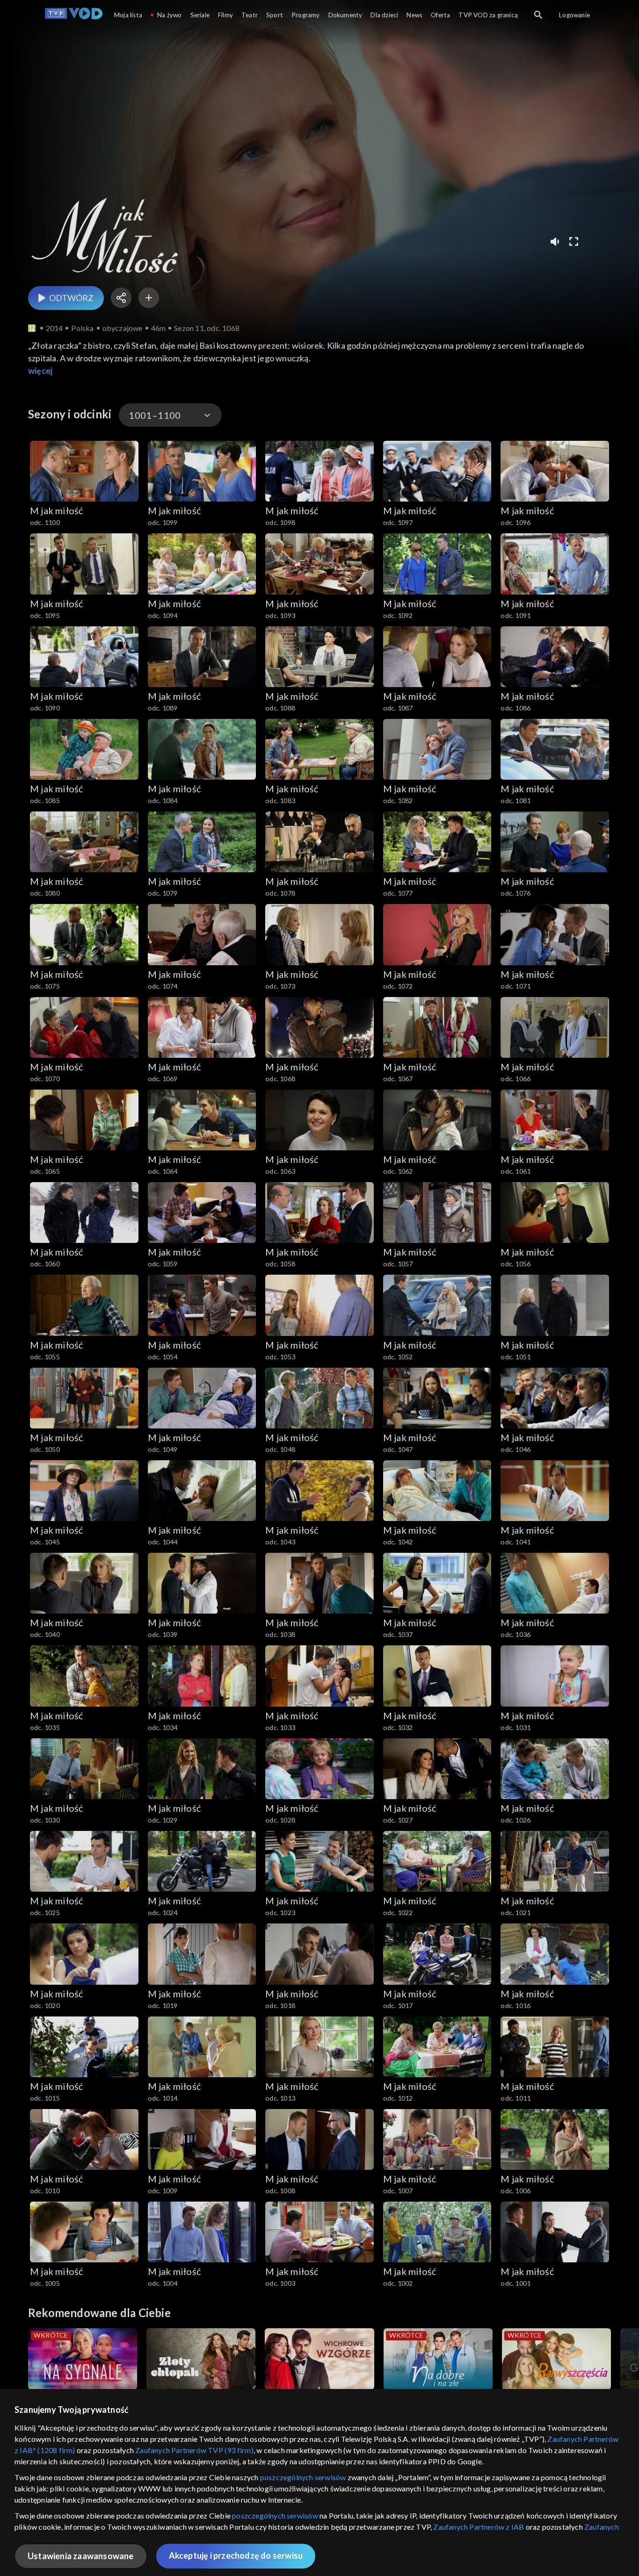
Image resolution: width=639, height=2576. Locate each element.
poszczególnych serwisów (303, 2477)
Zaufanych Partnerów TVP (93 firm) (194, 2450)
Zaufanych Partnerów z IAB (479, 2527)
